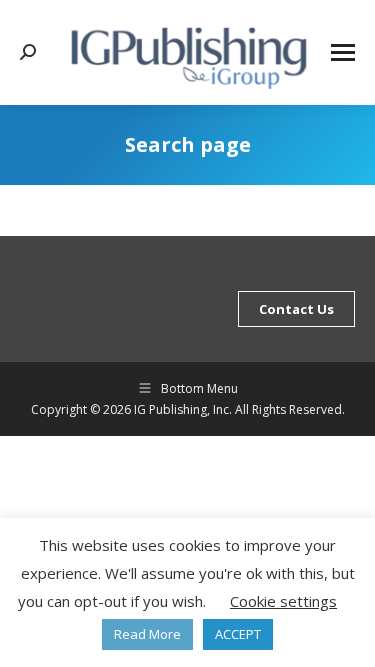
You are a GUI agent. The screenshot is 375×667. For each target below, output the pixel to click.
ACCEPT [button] (238, 634)
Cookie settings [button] (283, 601)
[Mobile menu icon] (343, 52)
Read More (147, 634)
